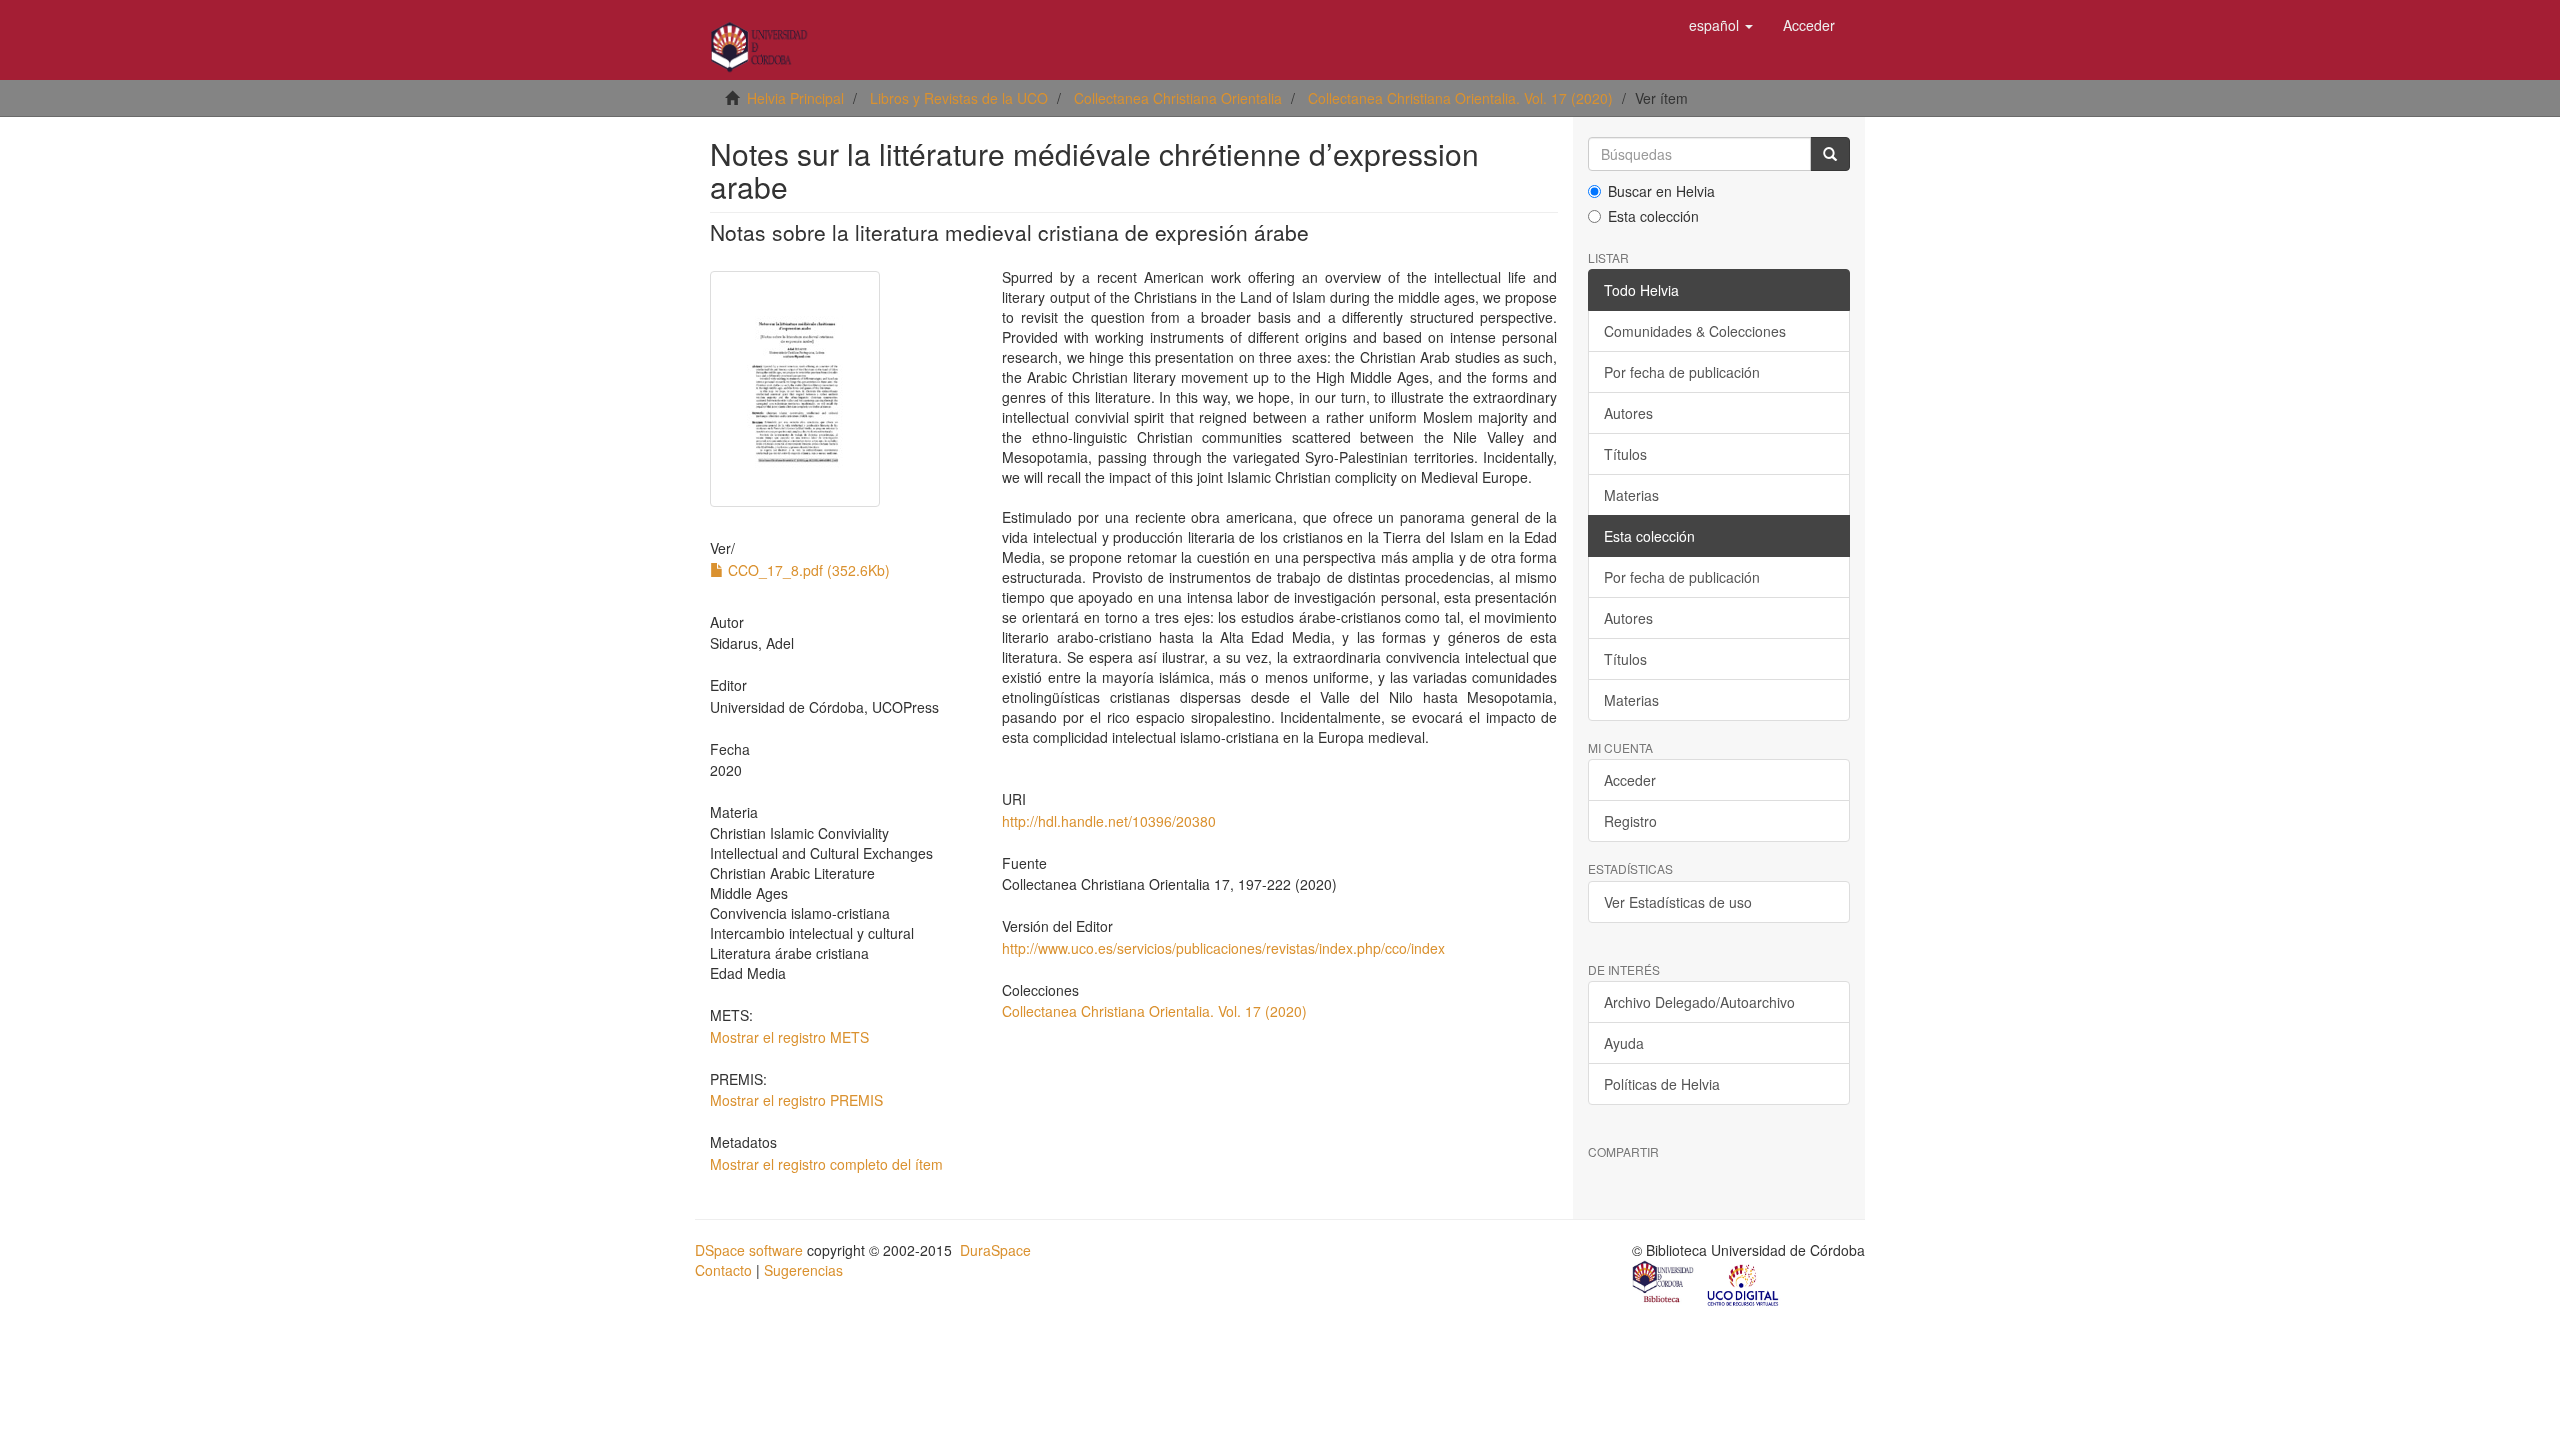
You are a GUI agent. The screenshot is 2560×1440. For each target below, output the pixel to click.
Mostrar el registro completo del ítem (826, 1164)
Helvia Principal (795, 98)
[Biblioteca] (1664, 1284)
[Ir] (1830, 154)
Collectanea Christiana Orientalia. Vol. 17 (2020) (1460, 98)
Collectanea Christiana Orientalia (1178, 98)
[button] (1721, 25)
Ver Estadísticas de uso (1678, 902)
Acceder (1630, 780)
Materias (1631, 495)
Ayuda (1624, 1043)
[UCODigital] (1744, 1284)
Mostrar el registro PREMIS (796, 1100)
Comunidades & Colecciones (1695, 331)
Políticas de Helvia (1662, 1084)
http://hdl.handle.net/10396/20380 (1109, 821)
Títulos (1625, 454)
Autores (1628, 413)
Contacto (723, 1270)
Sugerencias (803, 1270)
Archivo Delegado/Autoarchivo (1699, 1002)
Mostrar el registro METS (789, 1037)
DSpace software (749, 1250)
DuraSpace (995, 1250)
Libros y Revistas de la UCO (959, 98)
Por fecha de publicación (1682, 372)
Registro (1630, 821)
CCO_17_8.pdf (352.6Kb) (807, 570)
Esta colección (1653, 216)
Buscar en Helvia (1661, 191)
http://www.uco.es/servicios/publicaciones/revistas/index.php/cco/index (1223, 948)
